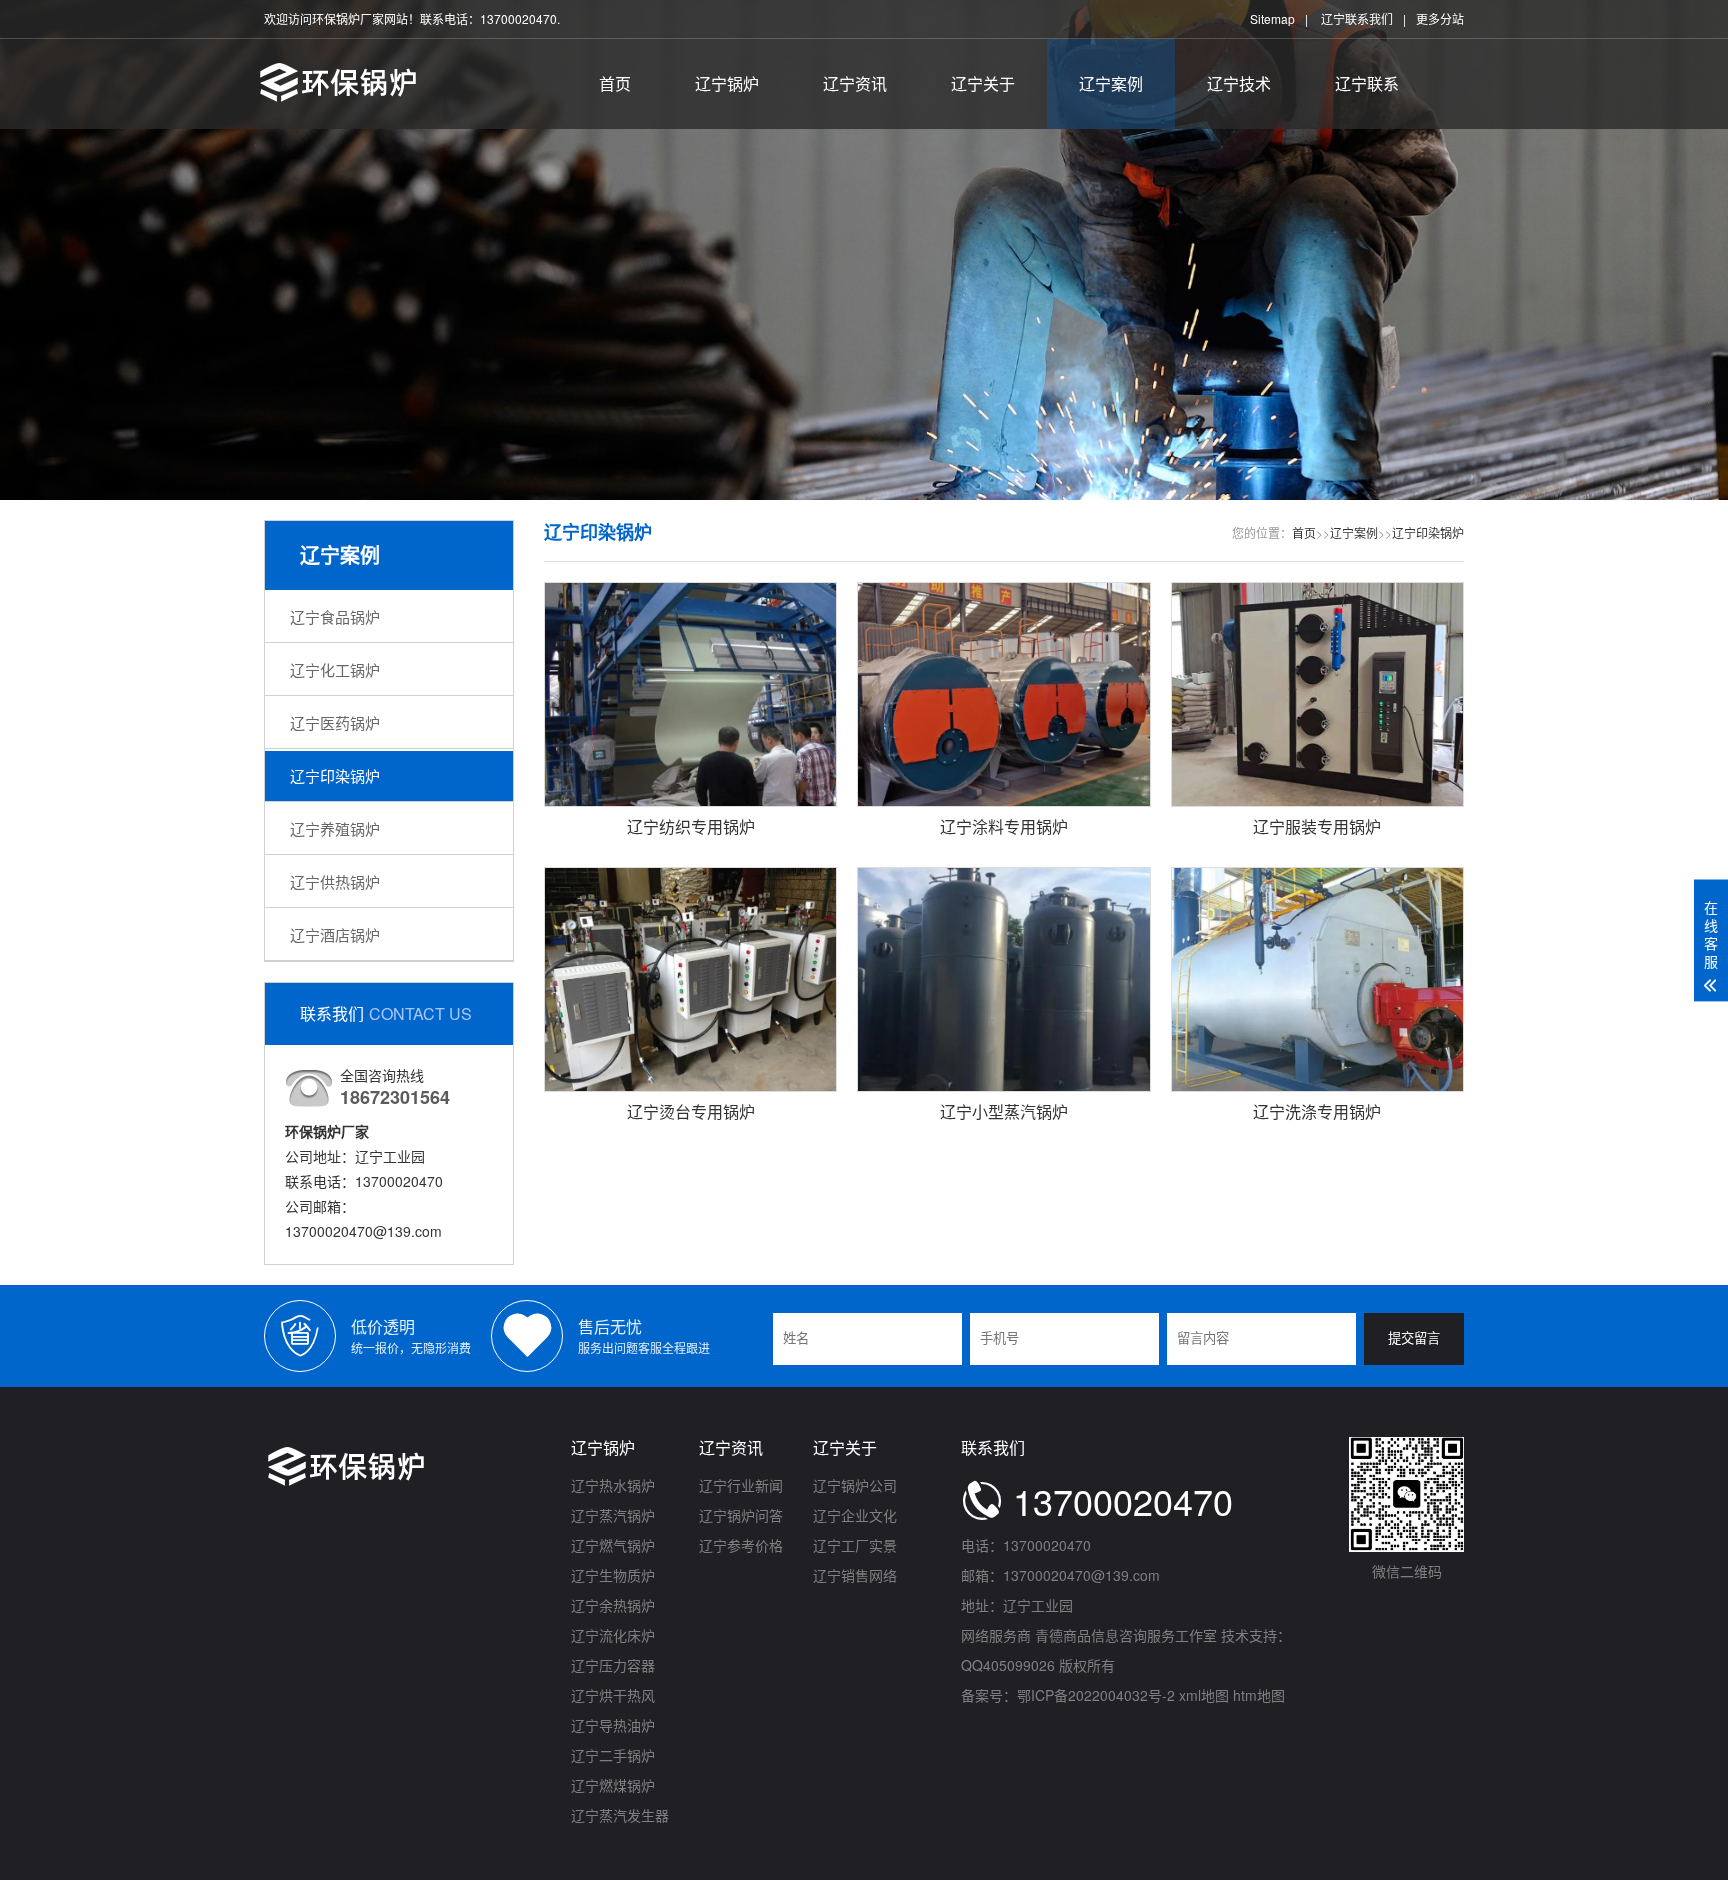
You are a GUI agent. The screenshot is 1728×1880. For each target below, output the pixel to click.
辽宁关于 (983, 83)
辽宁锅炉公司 (855, 1485)
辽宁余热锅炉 (613, 1605)
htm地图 (1259, 1695)
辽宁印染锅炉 (335, 775)
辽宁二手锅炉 (613, 1755)
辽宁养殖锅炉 (335, 828)
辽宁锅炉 (727, 83)
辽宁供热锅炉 (335, 881)
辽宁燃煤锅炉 (613, 1785)
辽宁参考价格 (741, 1545)
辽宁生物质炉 (613, 1575)
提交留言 (1414, 1338)
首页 (615, 83)
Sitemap (1272, 18)
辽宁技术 (1239, 83)
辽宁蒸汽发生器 (620, 1815)
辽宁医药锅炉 (335, 722)
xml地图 (1204, 1695)
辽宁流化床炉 (613, 1635)
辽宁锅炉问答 (741, 1515)
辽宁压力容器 (613, 1665)
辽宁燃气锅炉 (613, 1545)
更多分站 (1440, 18)
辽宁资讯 (855, 83)
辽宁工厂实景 (855, 1545)
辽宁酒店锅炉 (335, 934)
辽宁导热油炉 (613, 1725)
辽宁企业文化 (855, 1515)
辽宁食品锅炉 (335, 616)
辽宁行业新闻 (741, 1485)
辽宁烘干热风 (613, 1695)
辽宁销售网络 (855, 1575)
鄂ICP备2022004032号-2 (1096, 1695)
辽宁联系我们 (1357, 18)
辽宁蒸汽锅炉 (613, 1515)
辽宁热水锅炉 (613, 1485)
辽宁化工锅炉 (335, 669)
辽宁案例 (1111, 83)
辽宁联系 (1367, 83)
